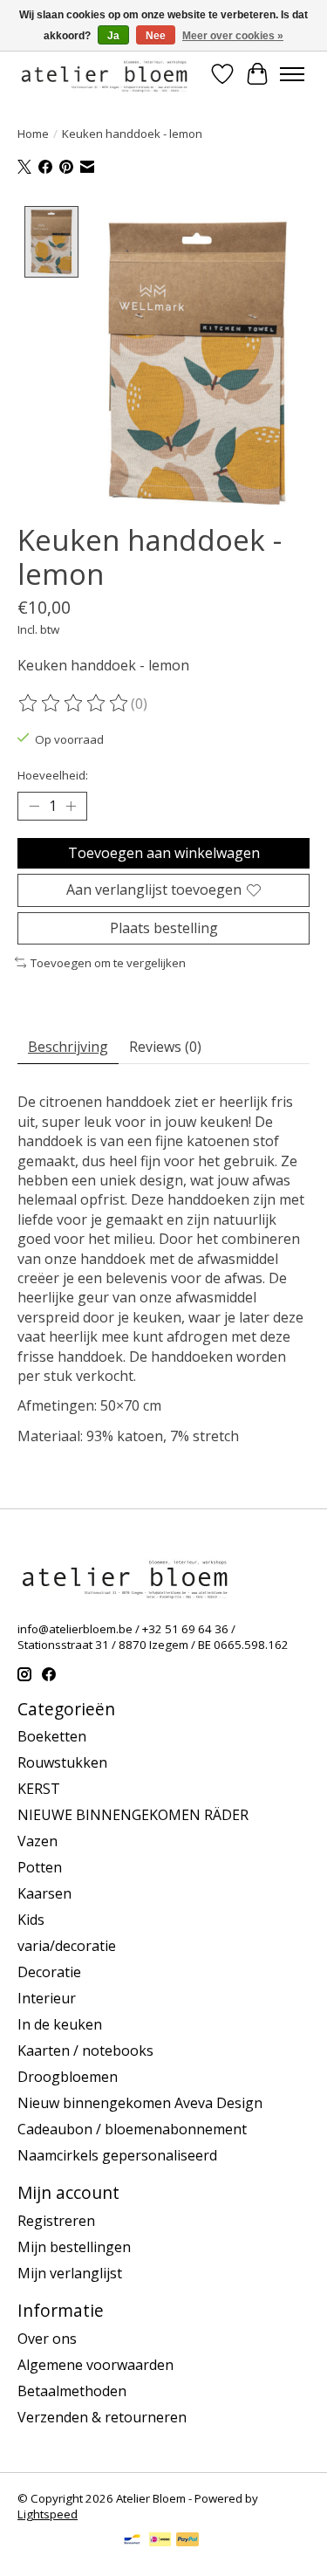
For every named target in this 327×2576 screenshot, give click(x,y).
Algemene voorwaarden (95, 2365)
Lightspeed (48, 2514)
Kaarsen (44, 1893)
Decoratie (49, 1972)
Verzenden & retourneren (102, 2417)
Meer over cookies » (233, 36)
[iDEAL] (160, 2541)
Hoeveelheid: (53, 775)
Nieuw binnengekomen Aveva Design (140, 2103)
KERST (39, 1789)
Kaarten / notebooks (85, 2050)
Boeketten (52, 1736)
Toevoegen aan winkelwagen (164, 853)
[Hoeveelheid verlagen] (34, 807)
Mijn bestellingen (74, 2247)
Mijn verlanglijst (70, 2273)
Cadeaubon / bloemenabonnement (132, 2129)
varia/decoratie (67, 1946)
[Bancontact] (132, 2541)
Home (33, 134)
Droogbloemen (68, 2077)
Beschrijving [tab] (68, 1047)
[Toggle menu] (292, 74)
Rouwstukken (62, 1762)
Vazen (37, 1841)
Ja (113, 36)
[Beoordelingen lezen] (74, 704)
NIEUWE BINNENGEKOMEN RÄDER (133, 1815)
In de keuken (60, 2024)
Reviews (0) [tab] (165, 1047)
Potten (40, 1867)
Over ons (47, 2339)
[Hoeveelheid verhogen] (71, 807)
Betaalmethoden (72, 2391)
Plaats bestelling (164, 928)
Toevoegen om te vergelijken (108, 963)
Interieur (47, 1998)
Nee (156, 36)
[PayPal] (187, 2541)
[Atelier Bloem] (104, 74)
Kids (31, 1920)
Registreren (56, 2221)
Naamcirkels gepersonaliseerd (117, 2155)
